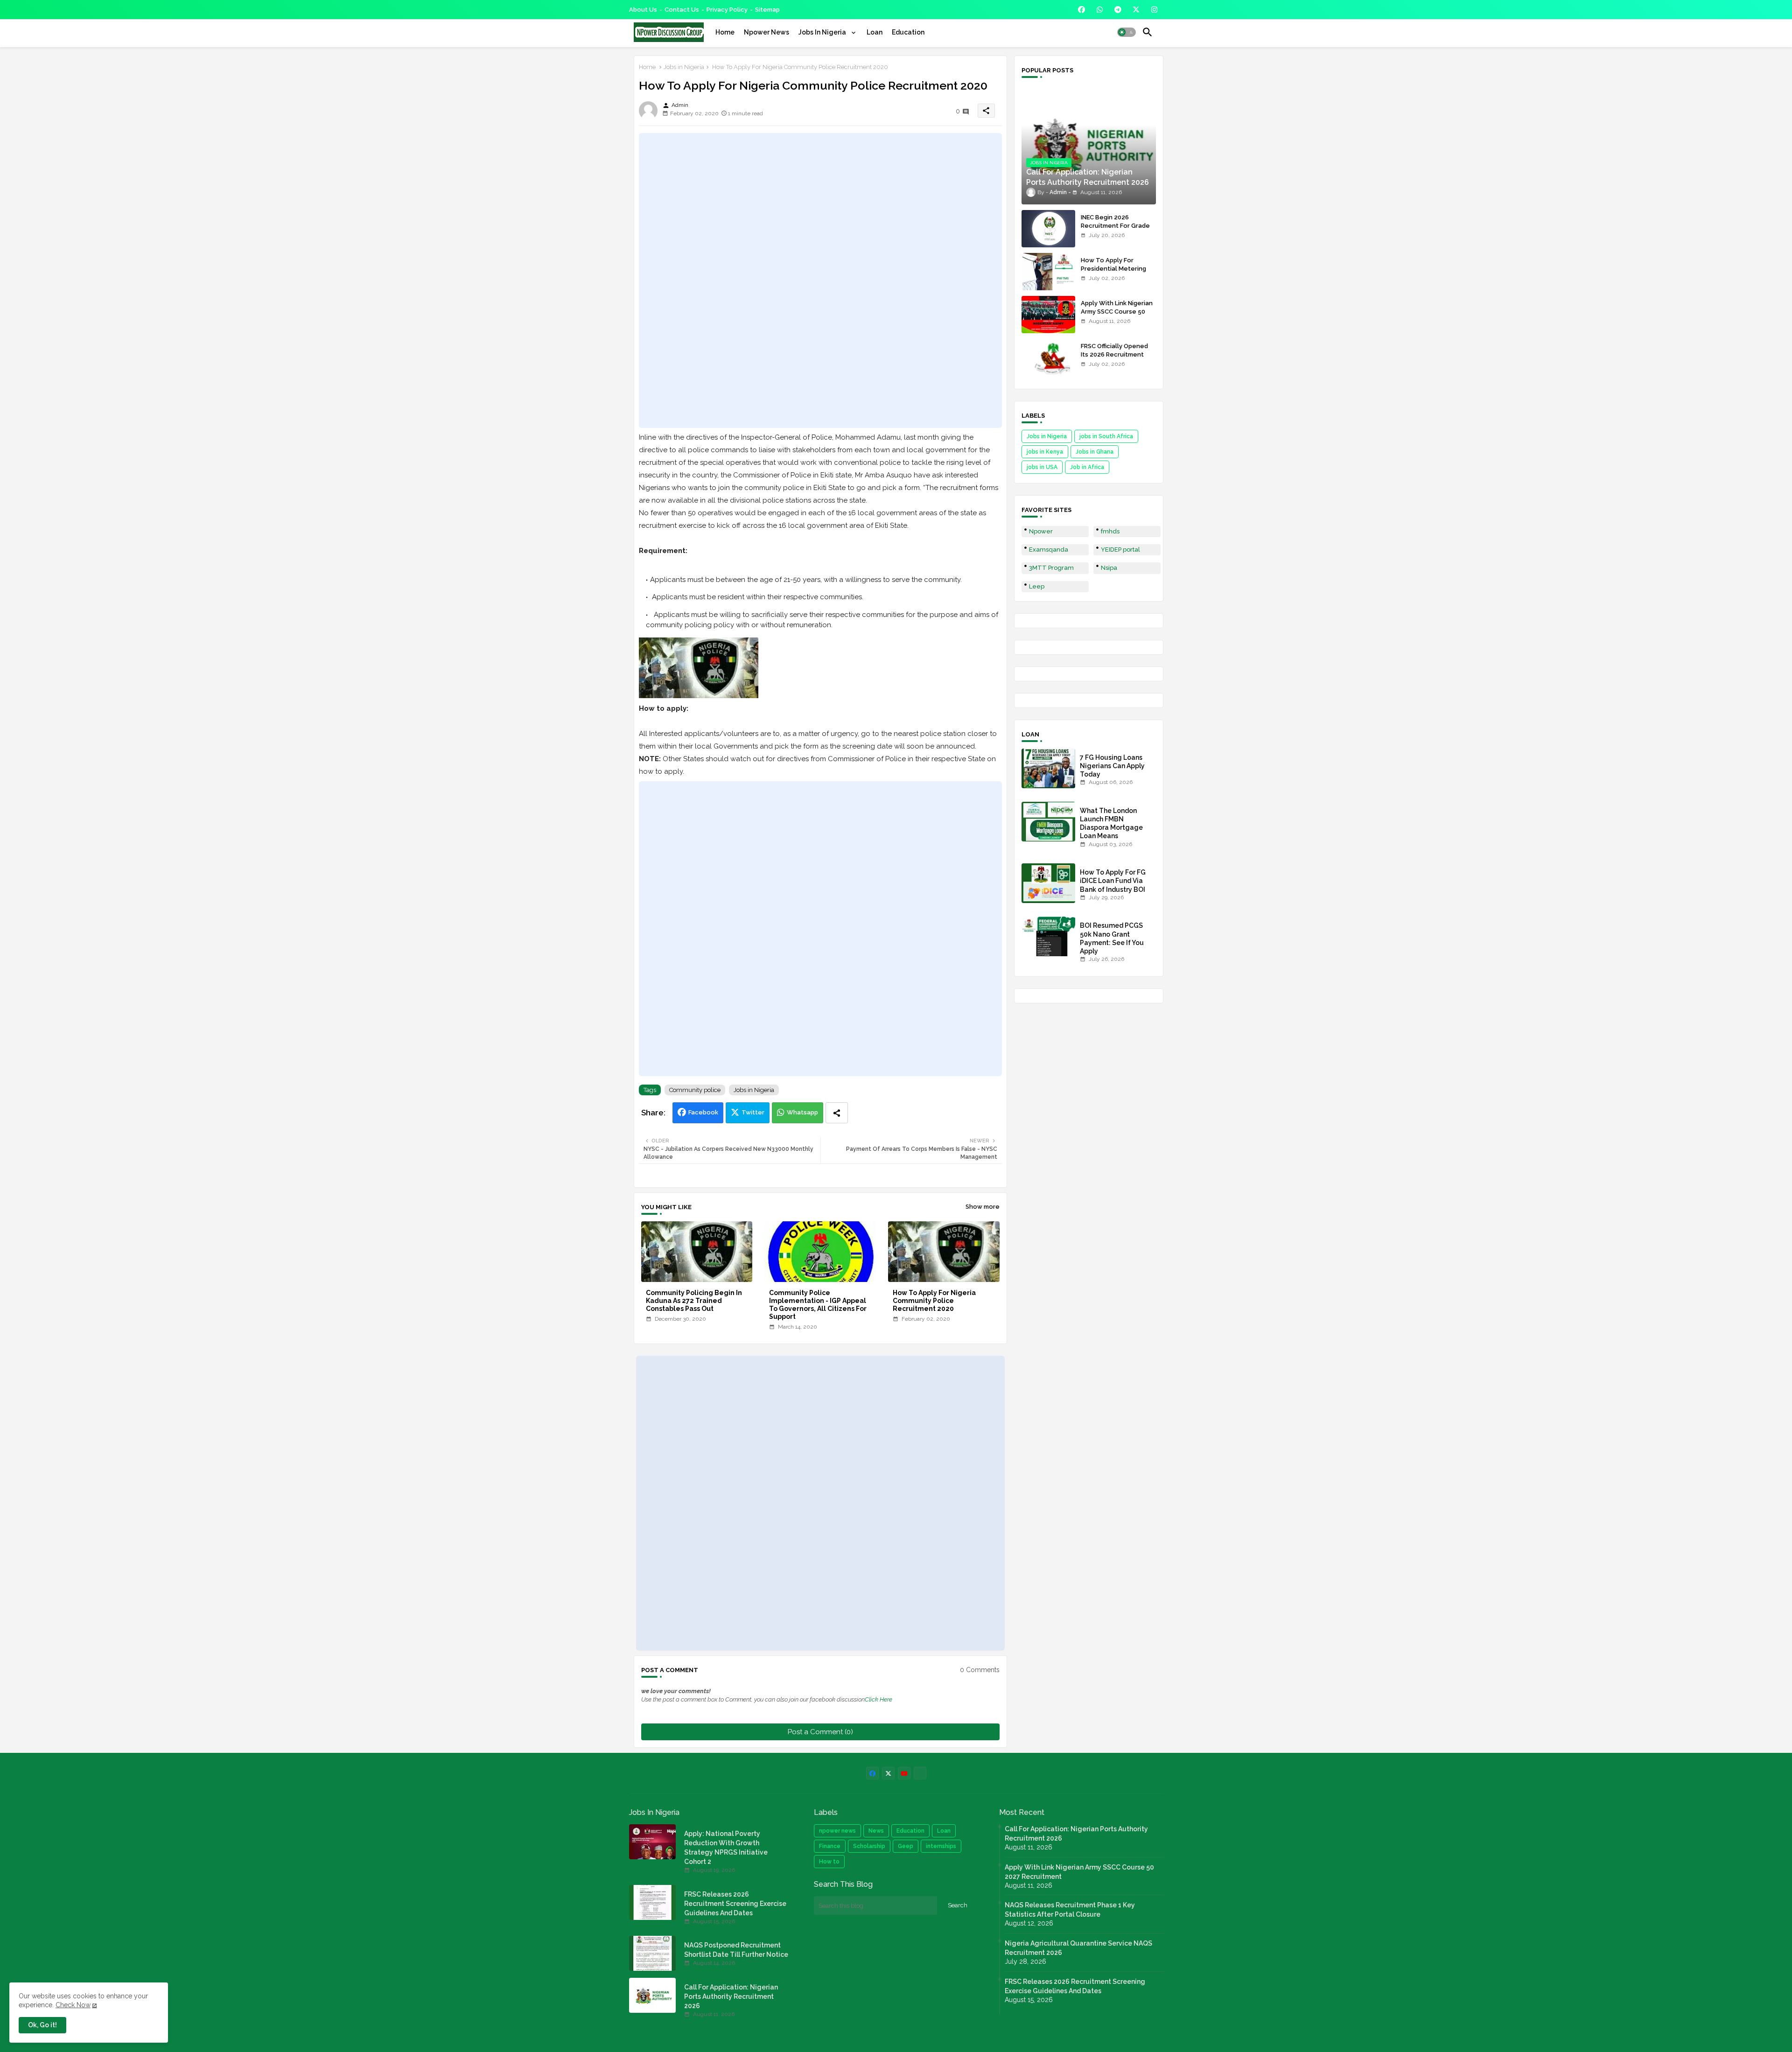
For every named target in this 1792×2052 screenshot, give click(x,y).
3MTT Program (1051, 568)
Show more (983, 1207)
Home (725, 32)
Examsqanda (1049, 550)
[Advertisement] (820, 280)
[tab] (725, 32)
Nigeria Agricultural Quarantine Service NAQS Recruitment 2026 (1078, 1948)
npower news (837, 1831)
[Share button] (837, 1113)
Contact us (682, 10)
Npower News (766, 32)
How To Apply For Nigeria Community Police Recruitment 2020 (934, 1301)
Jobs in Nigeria (684, 67)
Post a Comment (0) (820, 1732)
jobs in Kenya (1045, 452)
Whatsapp (802, 1112)
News (876, 1831)
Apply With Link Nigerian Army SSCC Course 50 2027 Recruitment (1117, 312)
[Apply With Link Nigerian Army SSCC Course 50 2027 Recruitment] (1048, 315)
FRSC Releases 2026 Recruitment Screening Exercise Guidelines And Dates (735, 1904)
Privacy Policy (727, 10)
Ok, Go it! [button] (42, 2025)
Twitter (753, 1112)
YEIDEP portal (1120, 550)
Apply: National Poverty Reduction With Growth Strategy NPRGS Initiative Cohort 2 (726, 1848)
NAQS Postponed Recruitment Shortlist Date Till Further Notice (736, 1950)
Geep (906, 1846)
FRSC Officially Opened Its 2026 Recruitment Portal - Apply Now (1114, 354)
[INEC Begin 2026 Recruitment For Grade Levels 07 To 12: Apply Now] (1048, 229)
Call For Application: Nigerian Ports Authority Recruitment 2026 (731, 1996)
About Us (643, 10)
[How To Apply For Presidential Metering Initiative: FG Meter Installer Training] (1048, 272)
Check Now (73, 2005)
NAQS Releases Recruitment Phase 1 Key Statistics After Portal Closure (1070, 1910)
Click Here (878, 1699)
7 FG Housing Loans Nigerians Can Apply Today (1112, 766)
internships (941, 1846)
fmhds (1110, 531)
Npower (1041, 531)
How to (829, 1862)
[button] (1127, 32)
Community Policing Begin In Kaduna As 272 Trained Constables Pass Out (694, 1301)
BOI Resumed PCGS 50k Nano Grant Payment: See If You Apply (1112, 938)
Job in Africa (1087, 467)
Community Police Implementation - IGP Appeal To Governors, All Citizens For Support (818, 1305)
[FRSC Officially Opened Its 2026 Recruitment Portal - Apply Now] (1048, 357)
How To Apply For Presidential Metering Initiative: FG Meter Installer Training (1113, 273)
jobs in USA (1042, 467)
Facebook (703, 1112)
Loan (875, 32)
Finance (830, 1846)
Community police (695, 1090)
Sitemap (767, 10)
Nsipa (1109, 568)
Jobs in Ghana (1095, 452)
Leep (1037, 586)
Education (908, 32)
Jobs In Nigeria (823, 32)
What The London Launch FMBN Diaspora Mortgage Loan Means (1111, 823)
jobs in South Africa (1106, 436)
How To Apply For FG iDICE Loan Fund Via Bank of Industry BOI (1113, 881)
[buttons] (1081, 10)
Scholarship (869, 1846)
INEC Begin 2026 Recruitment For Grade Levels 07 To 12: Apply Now (1115, 230)
